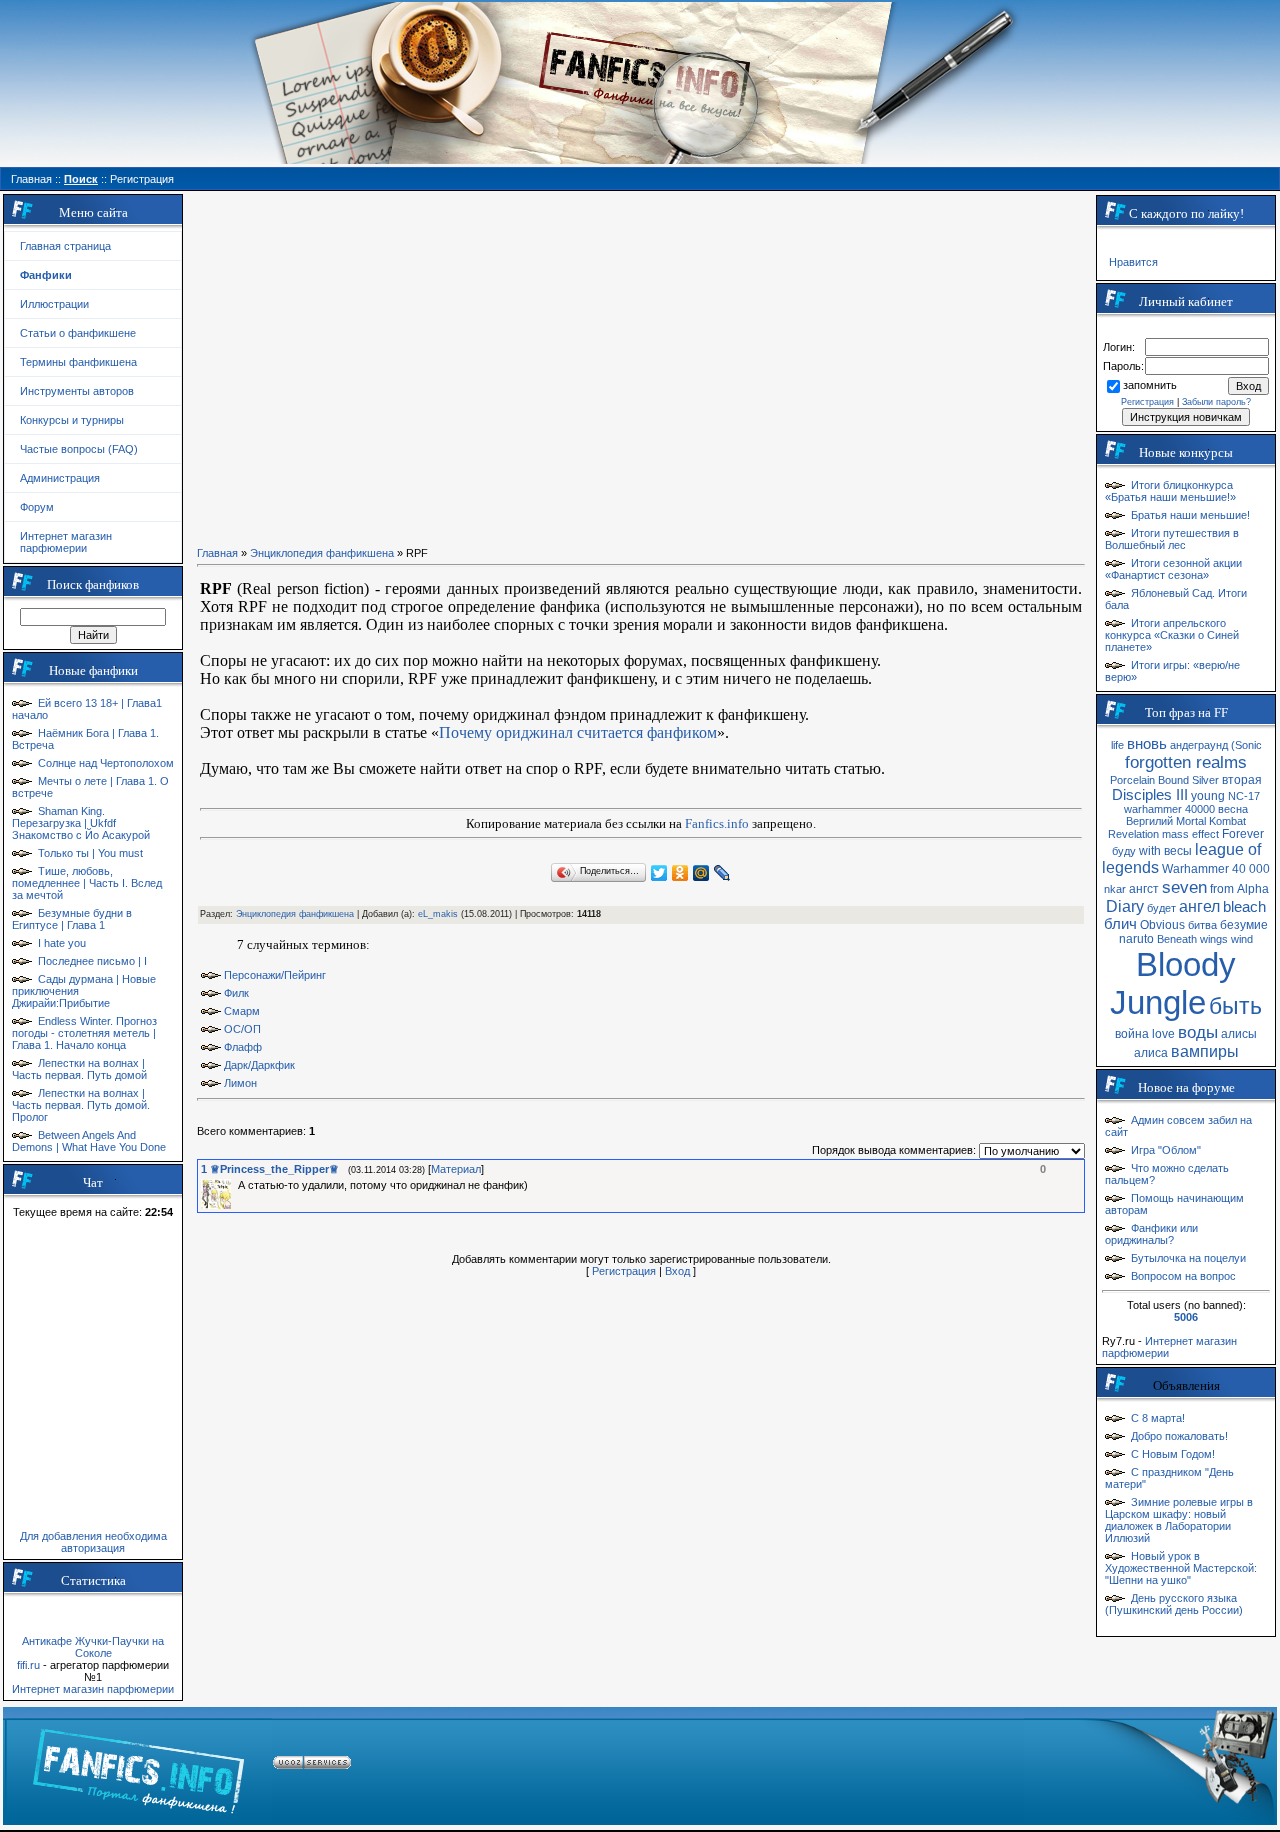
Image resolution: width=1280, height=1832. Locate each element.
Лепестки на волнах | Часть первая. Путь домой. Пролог (81, 1105)
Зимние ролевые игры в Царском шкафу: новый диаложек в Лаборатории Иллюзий (1179, 1520)
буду (1124, 851)
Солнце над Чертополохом (106, 763)
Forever (1243, 834)
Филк (236, 993)
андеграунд (1199, 745)
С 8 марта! (1158, 1418)
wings (1214, 939)
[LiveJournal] (722, 873)
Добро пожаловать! (1179, 1436)
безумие (1244, 925)
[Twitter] (659, 873)
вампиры (1205, 1051)
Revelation (1133, 834)
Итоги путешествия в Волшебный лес (1172, 539)
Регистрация (624, 1271)
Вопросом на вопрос (1183, 1276)
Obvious (1162, 925)
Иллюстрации (54, 304)
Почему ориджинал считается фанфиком (578, 732)
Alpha (1253, 889)
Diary (1125, 906)
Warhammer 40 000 (1216, 869)
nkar (1115, 889)
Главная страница (65, 246)
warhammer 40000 (1169, 809)
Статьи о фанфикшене (78, 333)
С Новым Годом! (1173, 1454)
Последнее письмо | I (92, 961)
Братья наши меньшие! (1190, 515)
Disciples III (1150, 795)
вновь (1147, 744)
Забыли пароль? (1216, 402)
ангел (1199, 906)
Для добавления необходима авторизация (93, 1542)
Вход (677, 1271)
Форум (37, 507)
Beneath (1177, 939)
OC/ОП (242, 1029)
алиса (1151, 1053)
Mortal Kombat (1211, 821)
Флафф (243, 1047)
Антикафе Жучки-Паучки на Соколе (93, 1647)
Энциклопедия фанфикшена (322, 553)
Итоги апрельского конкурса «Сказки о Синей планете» (1172, 635)
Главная (217, 553)
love (1163, 1034)
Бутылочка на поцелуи (1188, 1258)
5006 (1186, 1317)
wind (1242, 939)
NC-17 (1244, 796)
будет (1161, 908)
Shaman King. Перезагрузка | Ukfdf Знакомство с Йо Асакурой (81, 823)
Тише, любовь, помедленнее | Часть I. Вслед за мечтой (87, 883)
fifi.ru (28, 1665)
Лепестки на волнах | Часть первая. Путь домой (79, 1069)
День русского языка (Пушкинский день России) (1174, 1604)
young (1208, 796)
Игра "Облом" (1166, 1150)
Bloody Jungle (1173, 983)
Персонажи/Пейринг (275, 975)
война (1132, 1034)
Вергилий (1149, 821)
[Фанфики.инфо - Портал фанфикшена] (138, 1766)
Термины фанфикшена (78, 362)
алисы (1239, 1034)
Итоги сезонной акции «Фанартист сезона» (1173, 569)
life (1117, 745)
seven (1184, 887)
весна (1233, 809)
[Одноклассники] (680, 873)
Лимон (240, 1083)
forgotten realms (1186, 762)
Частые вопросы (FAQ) (79, 449)
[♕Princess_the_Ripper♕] (236, 1185)
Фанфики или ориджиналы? (1151, 1234)
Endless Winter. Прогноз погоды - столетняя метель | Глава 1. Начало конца (84, 1033)
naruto (1136, 939)
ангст (1144, 889)
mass (1175, 834)
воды (1198, 1032)
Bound (1173, 780)
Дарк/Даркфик (259, 1065)
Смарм (242, 1011)
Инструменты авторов (77, 391)
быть (1235, 1006)
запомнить (1150, 385)
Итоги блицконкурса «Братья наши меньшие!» (1170, 491)
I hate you (62, 943)
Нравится (1133, 262)
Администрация (60, 478)
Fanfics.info (717, 823)
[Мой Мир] (701, 873)
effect (1205, 834)
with (1150, 851)
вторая (1242, 780)
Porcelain (1132, 780)
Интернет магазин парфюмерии (66, 542)
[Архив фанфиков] (1149, 1766)
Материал (456, 1169)
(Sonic (1246, 745)
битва (1202, 925)
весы (1178, 851)
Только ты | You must (90, 853)
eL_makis (438, 914)
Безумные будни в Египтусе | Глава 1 (72, 919)
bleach (1244, 907)
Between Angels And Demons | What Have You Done (89, 1141)
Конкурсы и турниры (72, 420)
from (1222, 889)
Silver (1205, 780)
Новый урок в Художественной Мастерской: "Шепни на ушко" (1181, 1568)
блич (1120, 924)
